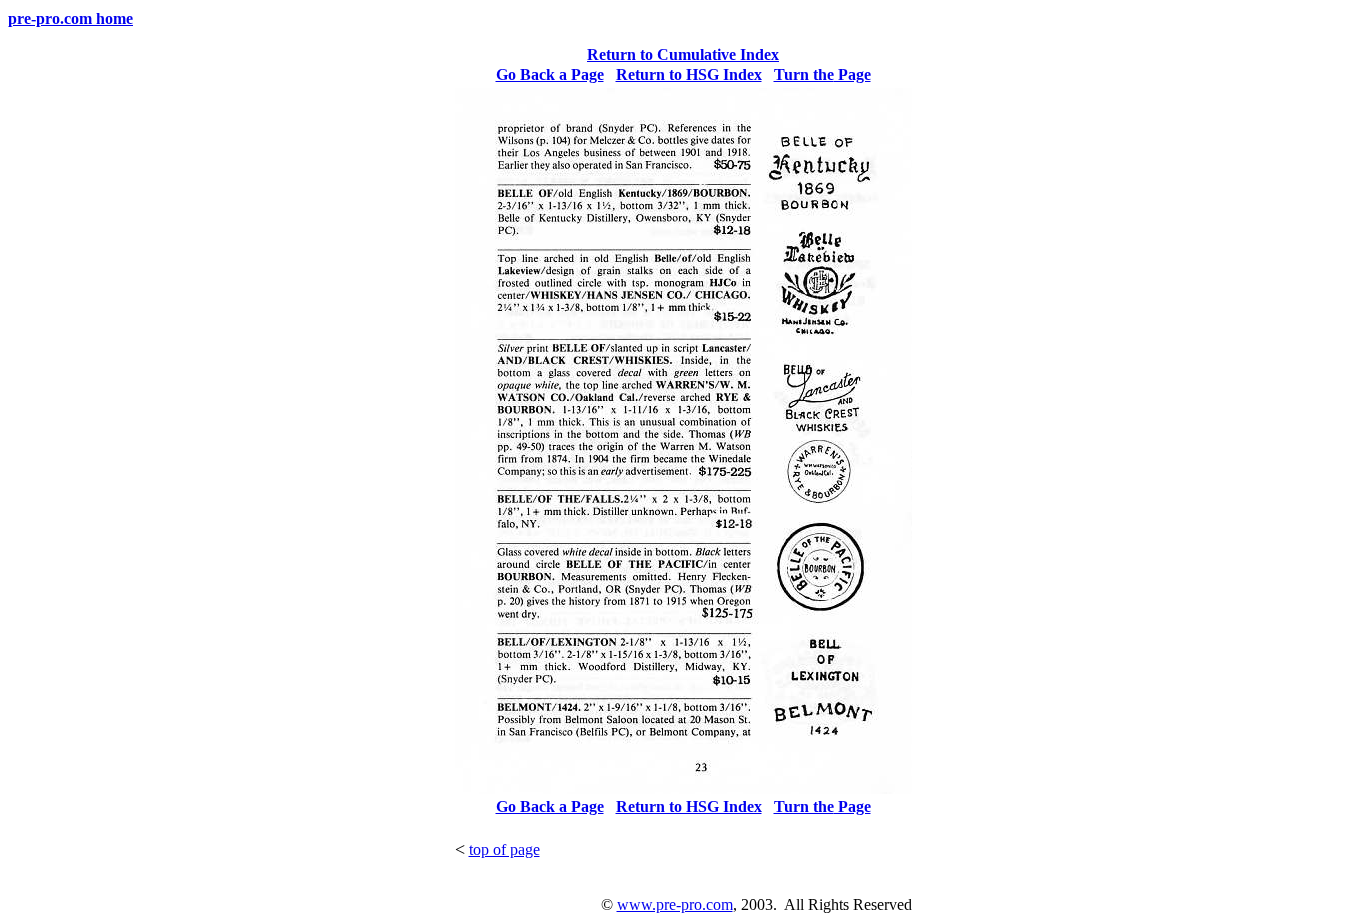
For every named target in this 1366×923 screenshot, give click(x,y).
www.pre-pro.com (675, 904)
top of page (504, 849)
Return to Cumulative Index (683, 54)
